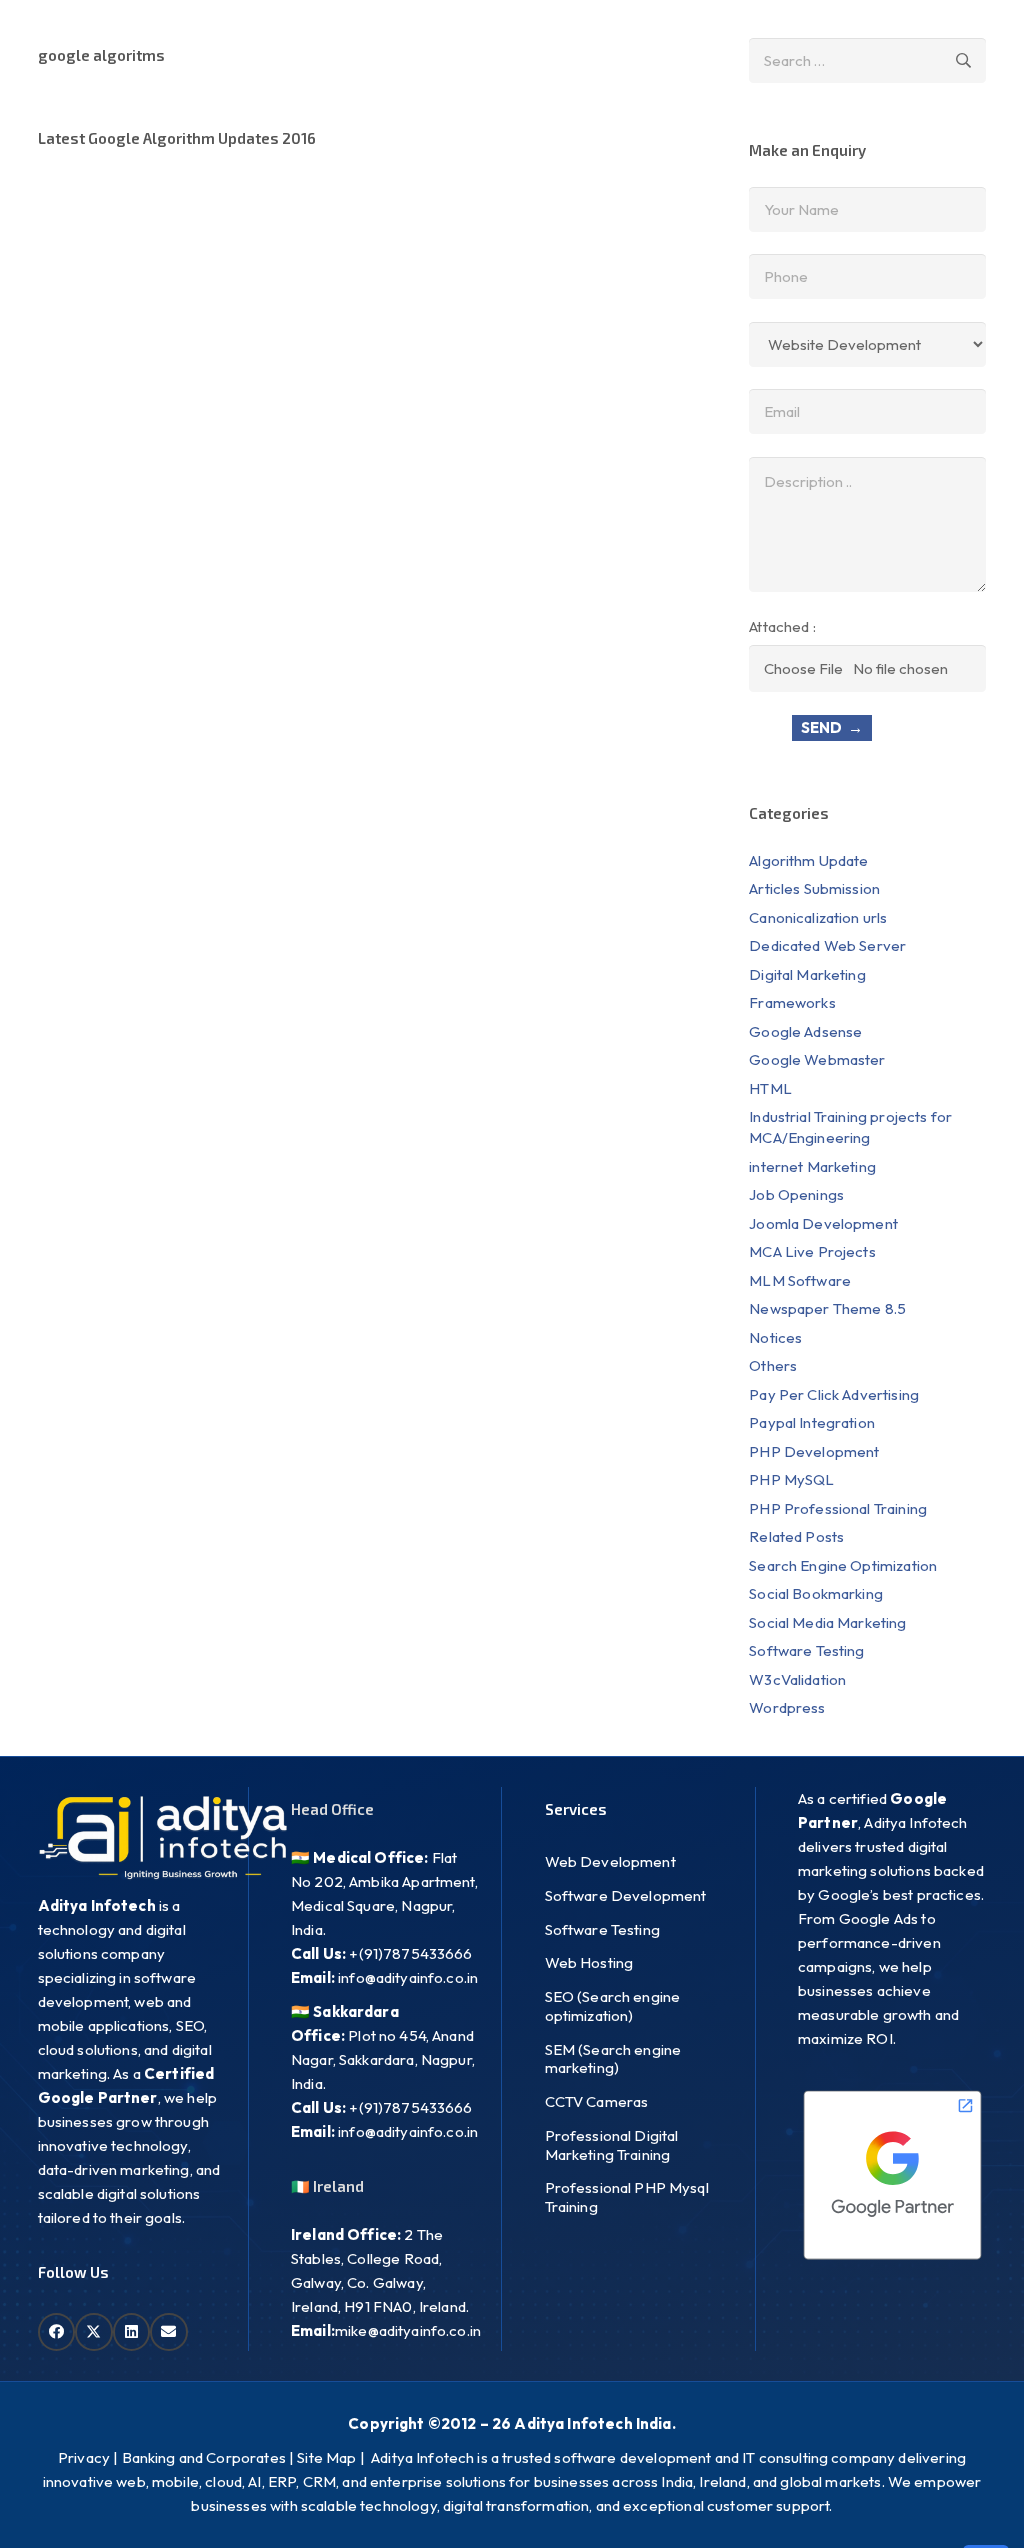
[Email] (169, 2332)
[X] (94, 2332)
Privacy (84, 2457)
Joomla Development (823, 1223)
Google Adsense (805, 1031)
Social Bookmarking (816, 1593)
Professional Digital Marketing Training (612, 2145)
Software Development (626, 1895)
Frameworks (792, 1002)
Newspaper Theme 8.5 (827, 1308)
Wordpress (787, 1707)
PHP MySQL (791, 1479)
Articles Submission (814, 888)
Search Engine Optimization (843, 1565)
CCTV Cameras (597, 2101)
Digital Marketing (807, 974)
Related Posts (796, 1536)
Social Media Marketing (827, 1622)
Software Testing (806, 1650)
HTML (770, 1088)
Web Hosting (589, 1962)
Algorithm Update (808, 860)
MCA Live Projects (812, 1251)
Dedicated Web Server (827, 945)
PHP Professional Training (838, 1508)
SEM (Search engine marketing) (613, 2059)
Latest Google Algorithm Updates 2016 (177, 138)
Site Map (326, 2457)
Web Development (610, 1861)
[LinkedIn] (132, 2332)
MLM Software (800, 1280)
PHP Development (815, 1451)
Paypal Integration (812, 1422)
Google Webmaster (817, 1059)
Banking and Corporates (204, 2457)
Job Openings (796, 1194)
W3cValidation (797, 1679)
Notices (775, 1337)
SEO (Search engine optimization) (613, 2006)
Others (773, 1365)
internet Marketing (812, 1166)
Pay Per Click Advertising (834, 1394)
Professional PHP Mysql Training (627, 2197)
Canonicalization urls (818, 917)
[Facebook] (57, 2332)
